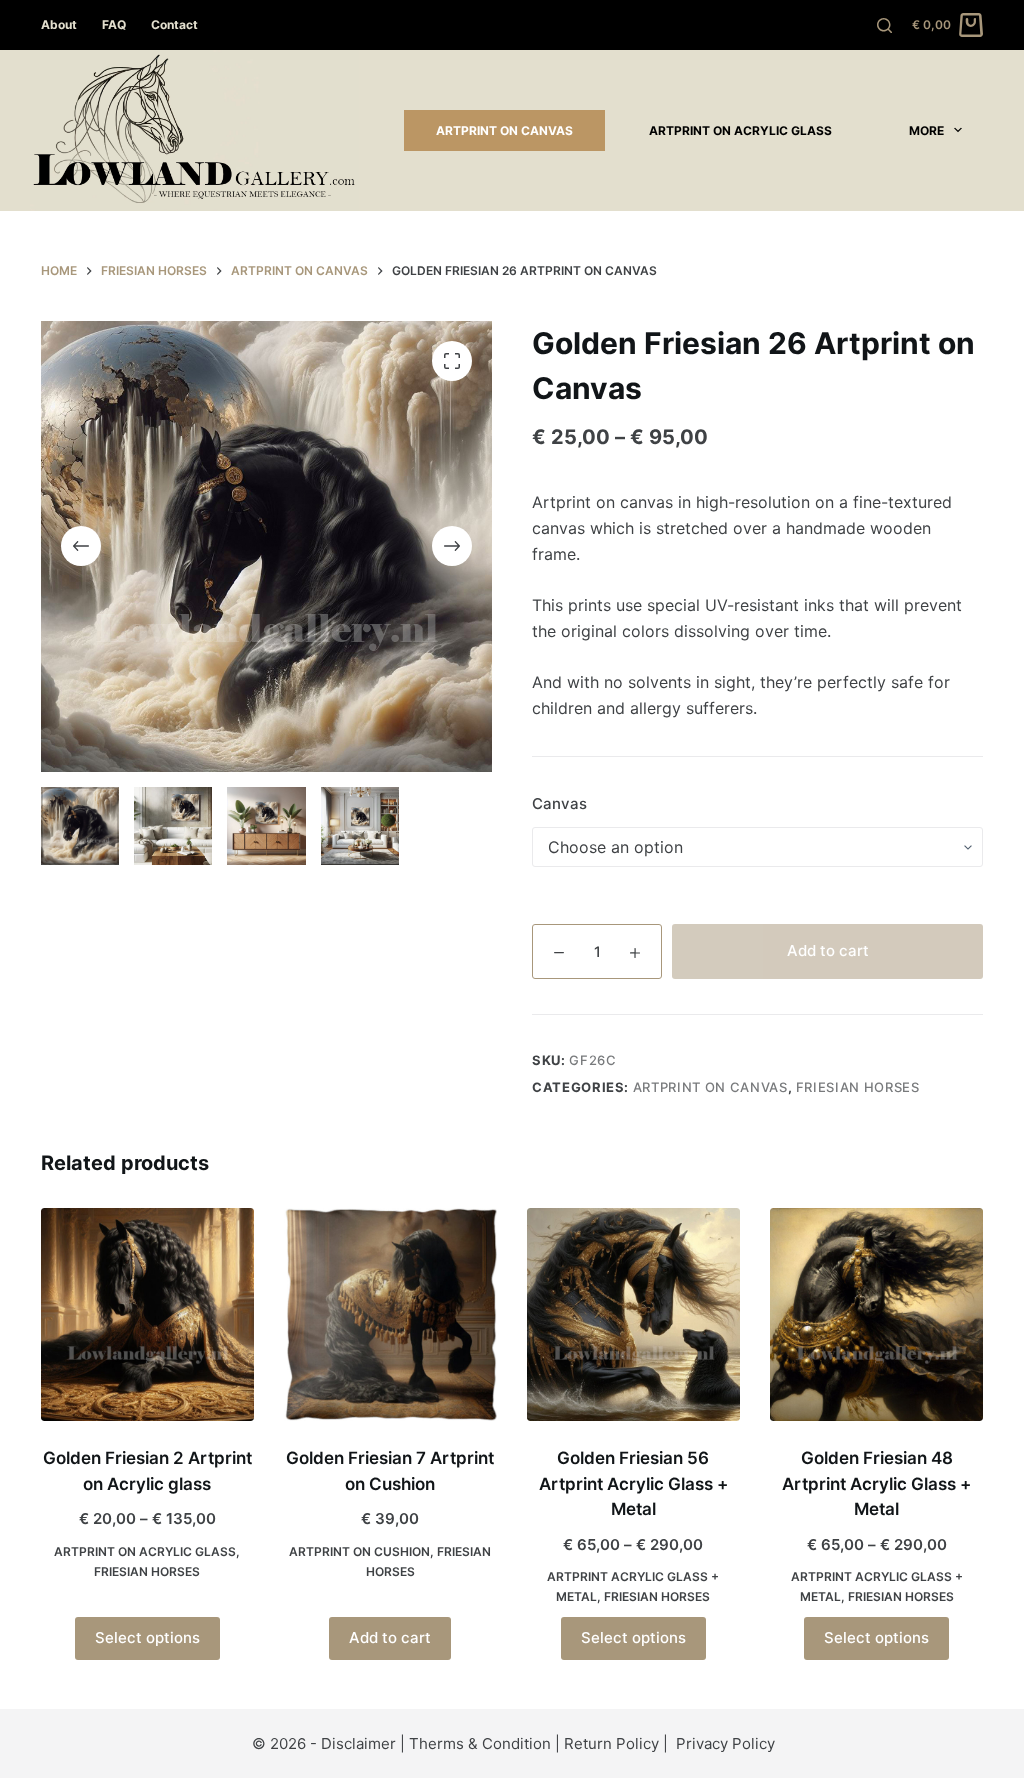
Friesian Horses (858, 1087)
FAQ (114, 24)
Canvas (559, 803)
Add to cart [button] (390, 1637)
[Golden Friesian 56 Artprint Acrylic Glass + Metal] (633, 1314)
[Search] (884, 25)
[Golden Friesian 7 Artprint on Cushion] (390, 1314)
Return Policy (611, 1743)
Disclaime (355, 1743)
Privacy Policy (725, 1743)
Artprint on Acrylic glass (740, 130)
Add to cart (828, 950)
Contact (174, 24)
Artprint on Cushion (359, 1551)
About (59, 24)
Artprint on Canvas (504, 130)
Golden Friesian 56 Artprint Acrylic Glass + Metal (633, 1483)
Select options (147, 1637)
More (926, 130)
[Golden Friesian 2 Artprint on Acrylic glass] (147, 1314)
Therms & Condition (480, 1743)
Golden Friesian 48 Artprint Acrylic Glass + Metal (876, 1483)
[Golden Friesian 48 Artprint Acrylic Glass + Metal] (876, 1314)
